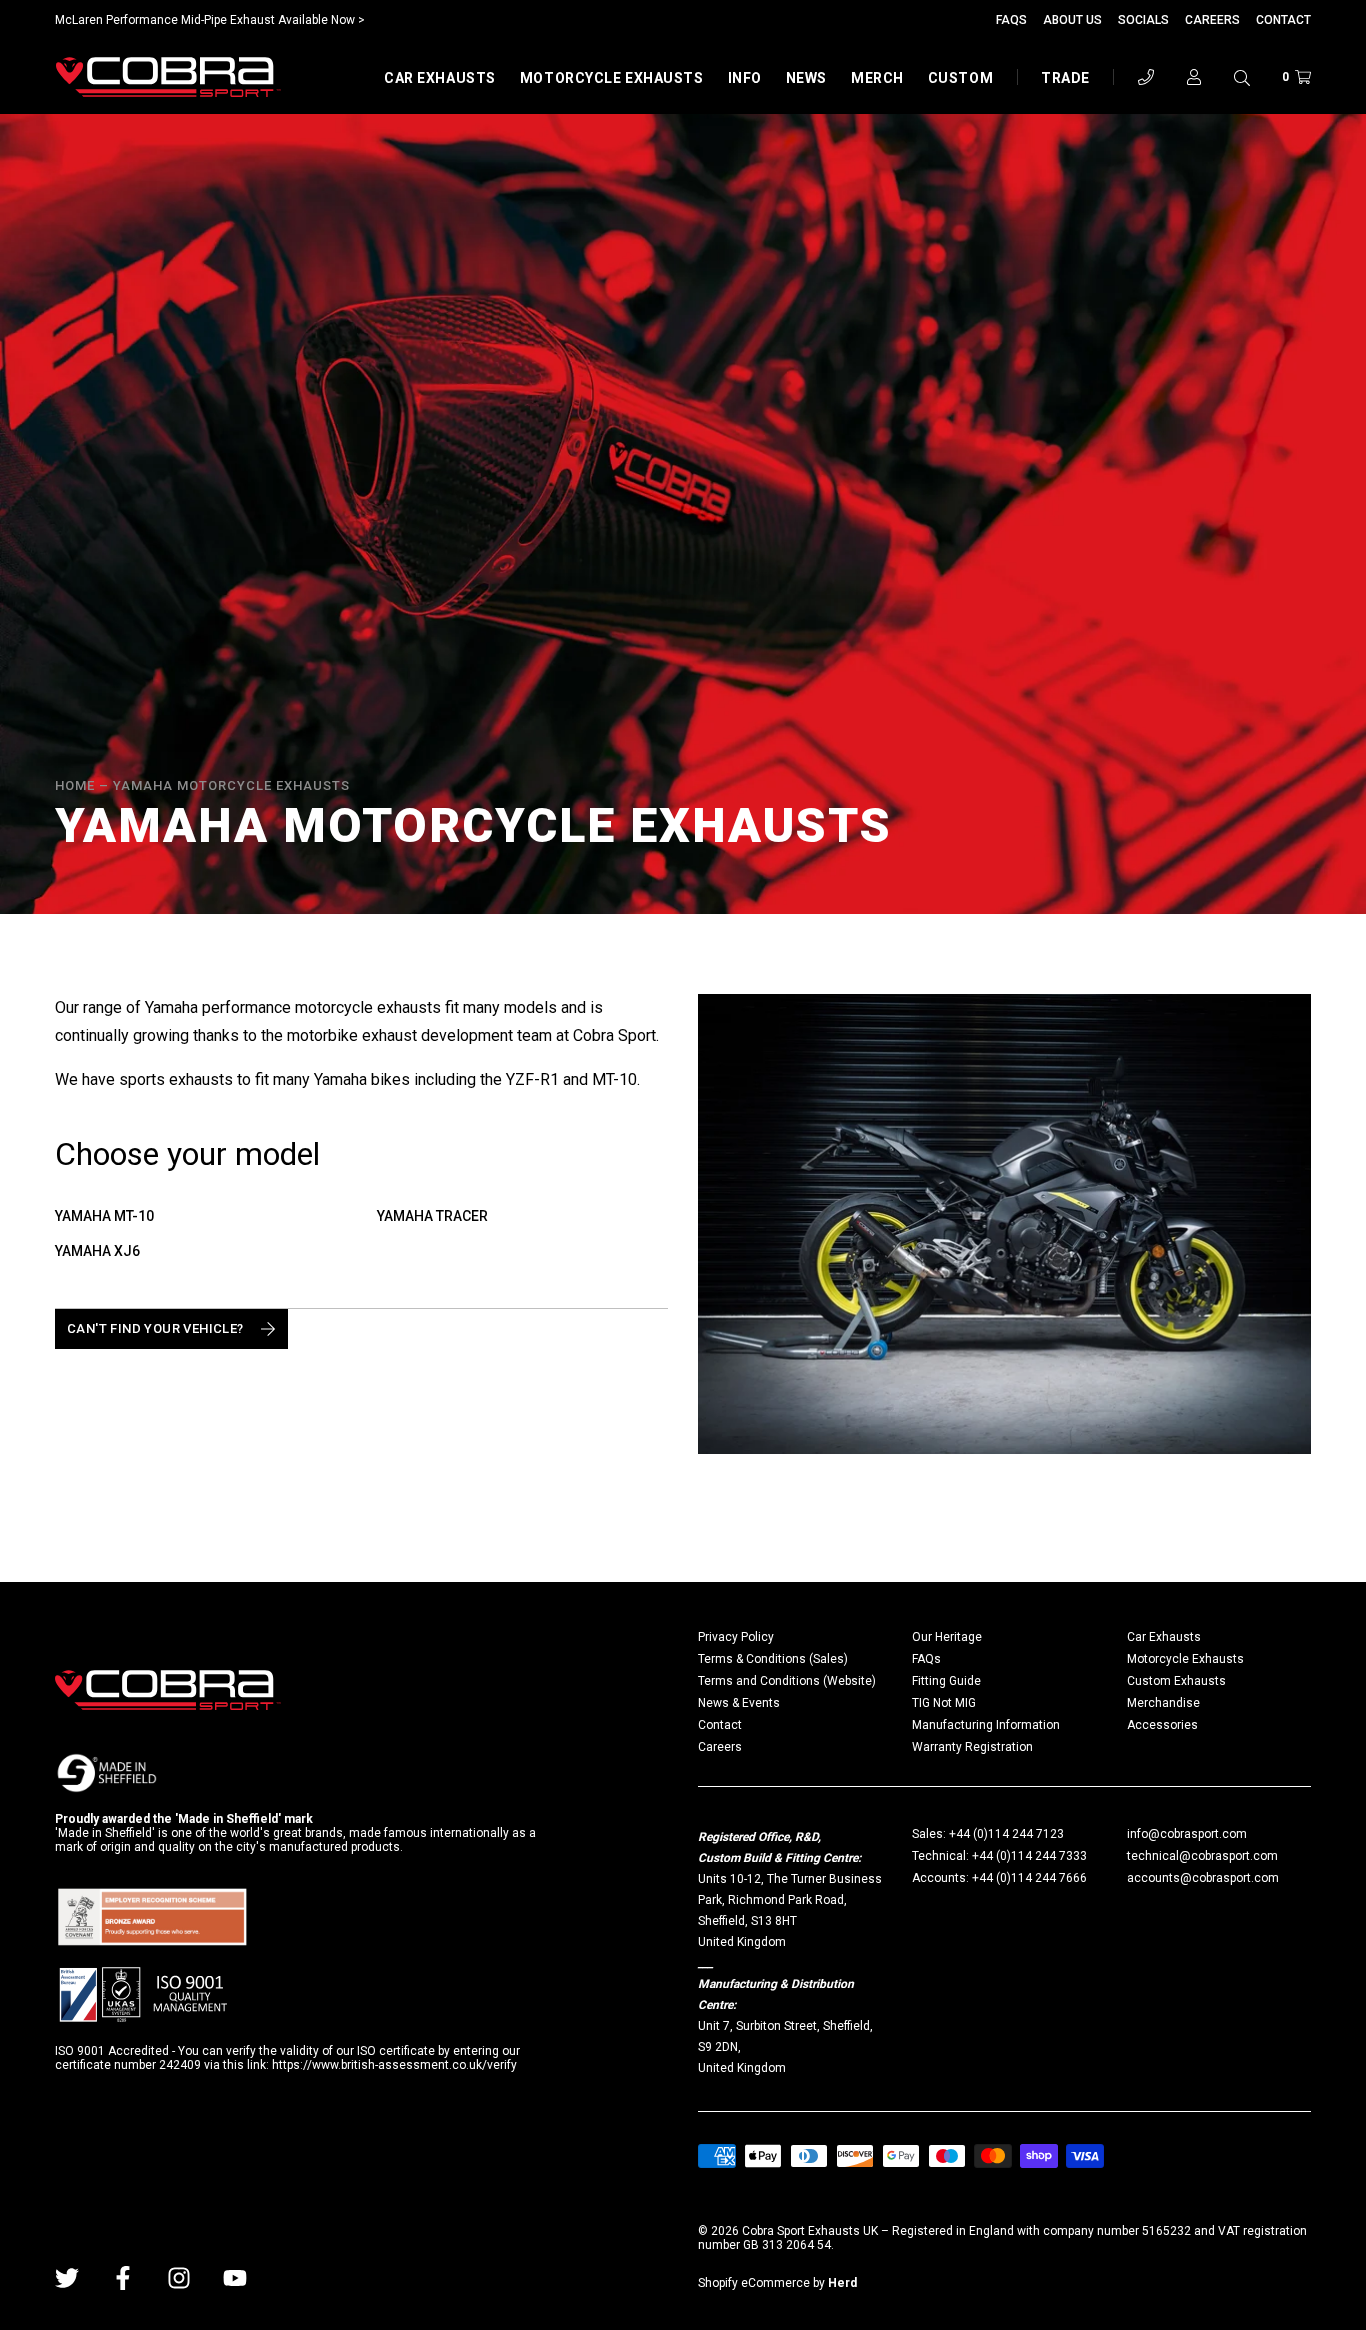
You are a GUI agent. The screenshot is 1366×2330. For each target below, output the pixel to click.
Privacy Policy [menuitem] (736, 1637)
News (806, 78)
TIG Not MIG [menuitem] (944, 1703)
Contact (1283, 20)
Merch (877, 78)
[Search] (1242, 77)
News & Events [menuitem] (739, 1703)
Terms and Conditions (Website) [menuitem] (787, 1681)
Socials (1143, 20)
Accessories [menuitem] (1162, 1725)
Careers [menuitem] (720, 1747)
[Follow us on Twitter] (67, 2278)
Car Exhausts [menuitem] (1164, 1637)
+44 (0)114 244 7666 (1029, 1878)
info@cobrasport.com (1187, 1834)
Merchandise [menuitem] (1163, 1703)
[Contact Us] (1146, 77)
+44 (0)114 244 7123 (1006, 1834)
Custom (960, 78)
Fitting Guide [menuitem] (946, 1681)
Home (75, 786)
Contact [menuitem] (720, 1725)
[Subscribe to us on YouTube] (235, 2278)
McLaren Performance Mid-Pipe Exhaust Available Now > (210, 20)
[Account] (1194, 77)
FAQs (1011, 20)
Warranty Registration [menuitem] (972, 1747)
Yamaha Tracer (432, 1216)
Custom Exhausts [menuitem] (1176, 1681)
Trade (1065, 78)
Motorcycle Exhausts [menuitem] (1185, 1659)
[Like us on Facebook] (123, 2278)
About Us (1072, 20)
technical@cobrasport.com (1202, 1856)
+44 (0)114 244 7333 (1029, 1856)
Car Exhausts (440, 78)
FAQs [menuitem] (926, 1659)
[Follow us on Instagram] (179, 2278)
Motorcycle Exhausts (612, 78)
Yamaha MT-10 (104, 1216)
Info (745, 78)
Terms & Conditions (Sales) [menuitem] (773, 1659)
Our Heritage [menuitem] (947, 1637)
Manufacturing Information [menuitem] (986, 1725)
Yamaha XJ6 (97, 1251)
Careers (1212, 20)
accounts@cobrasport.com (1203, 1878)
